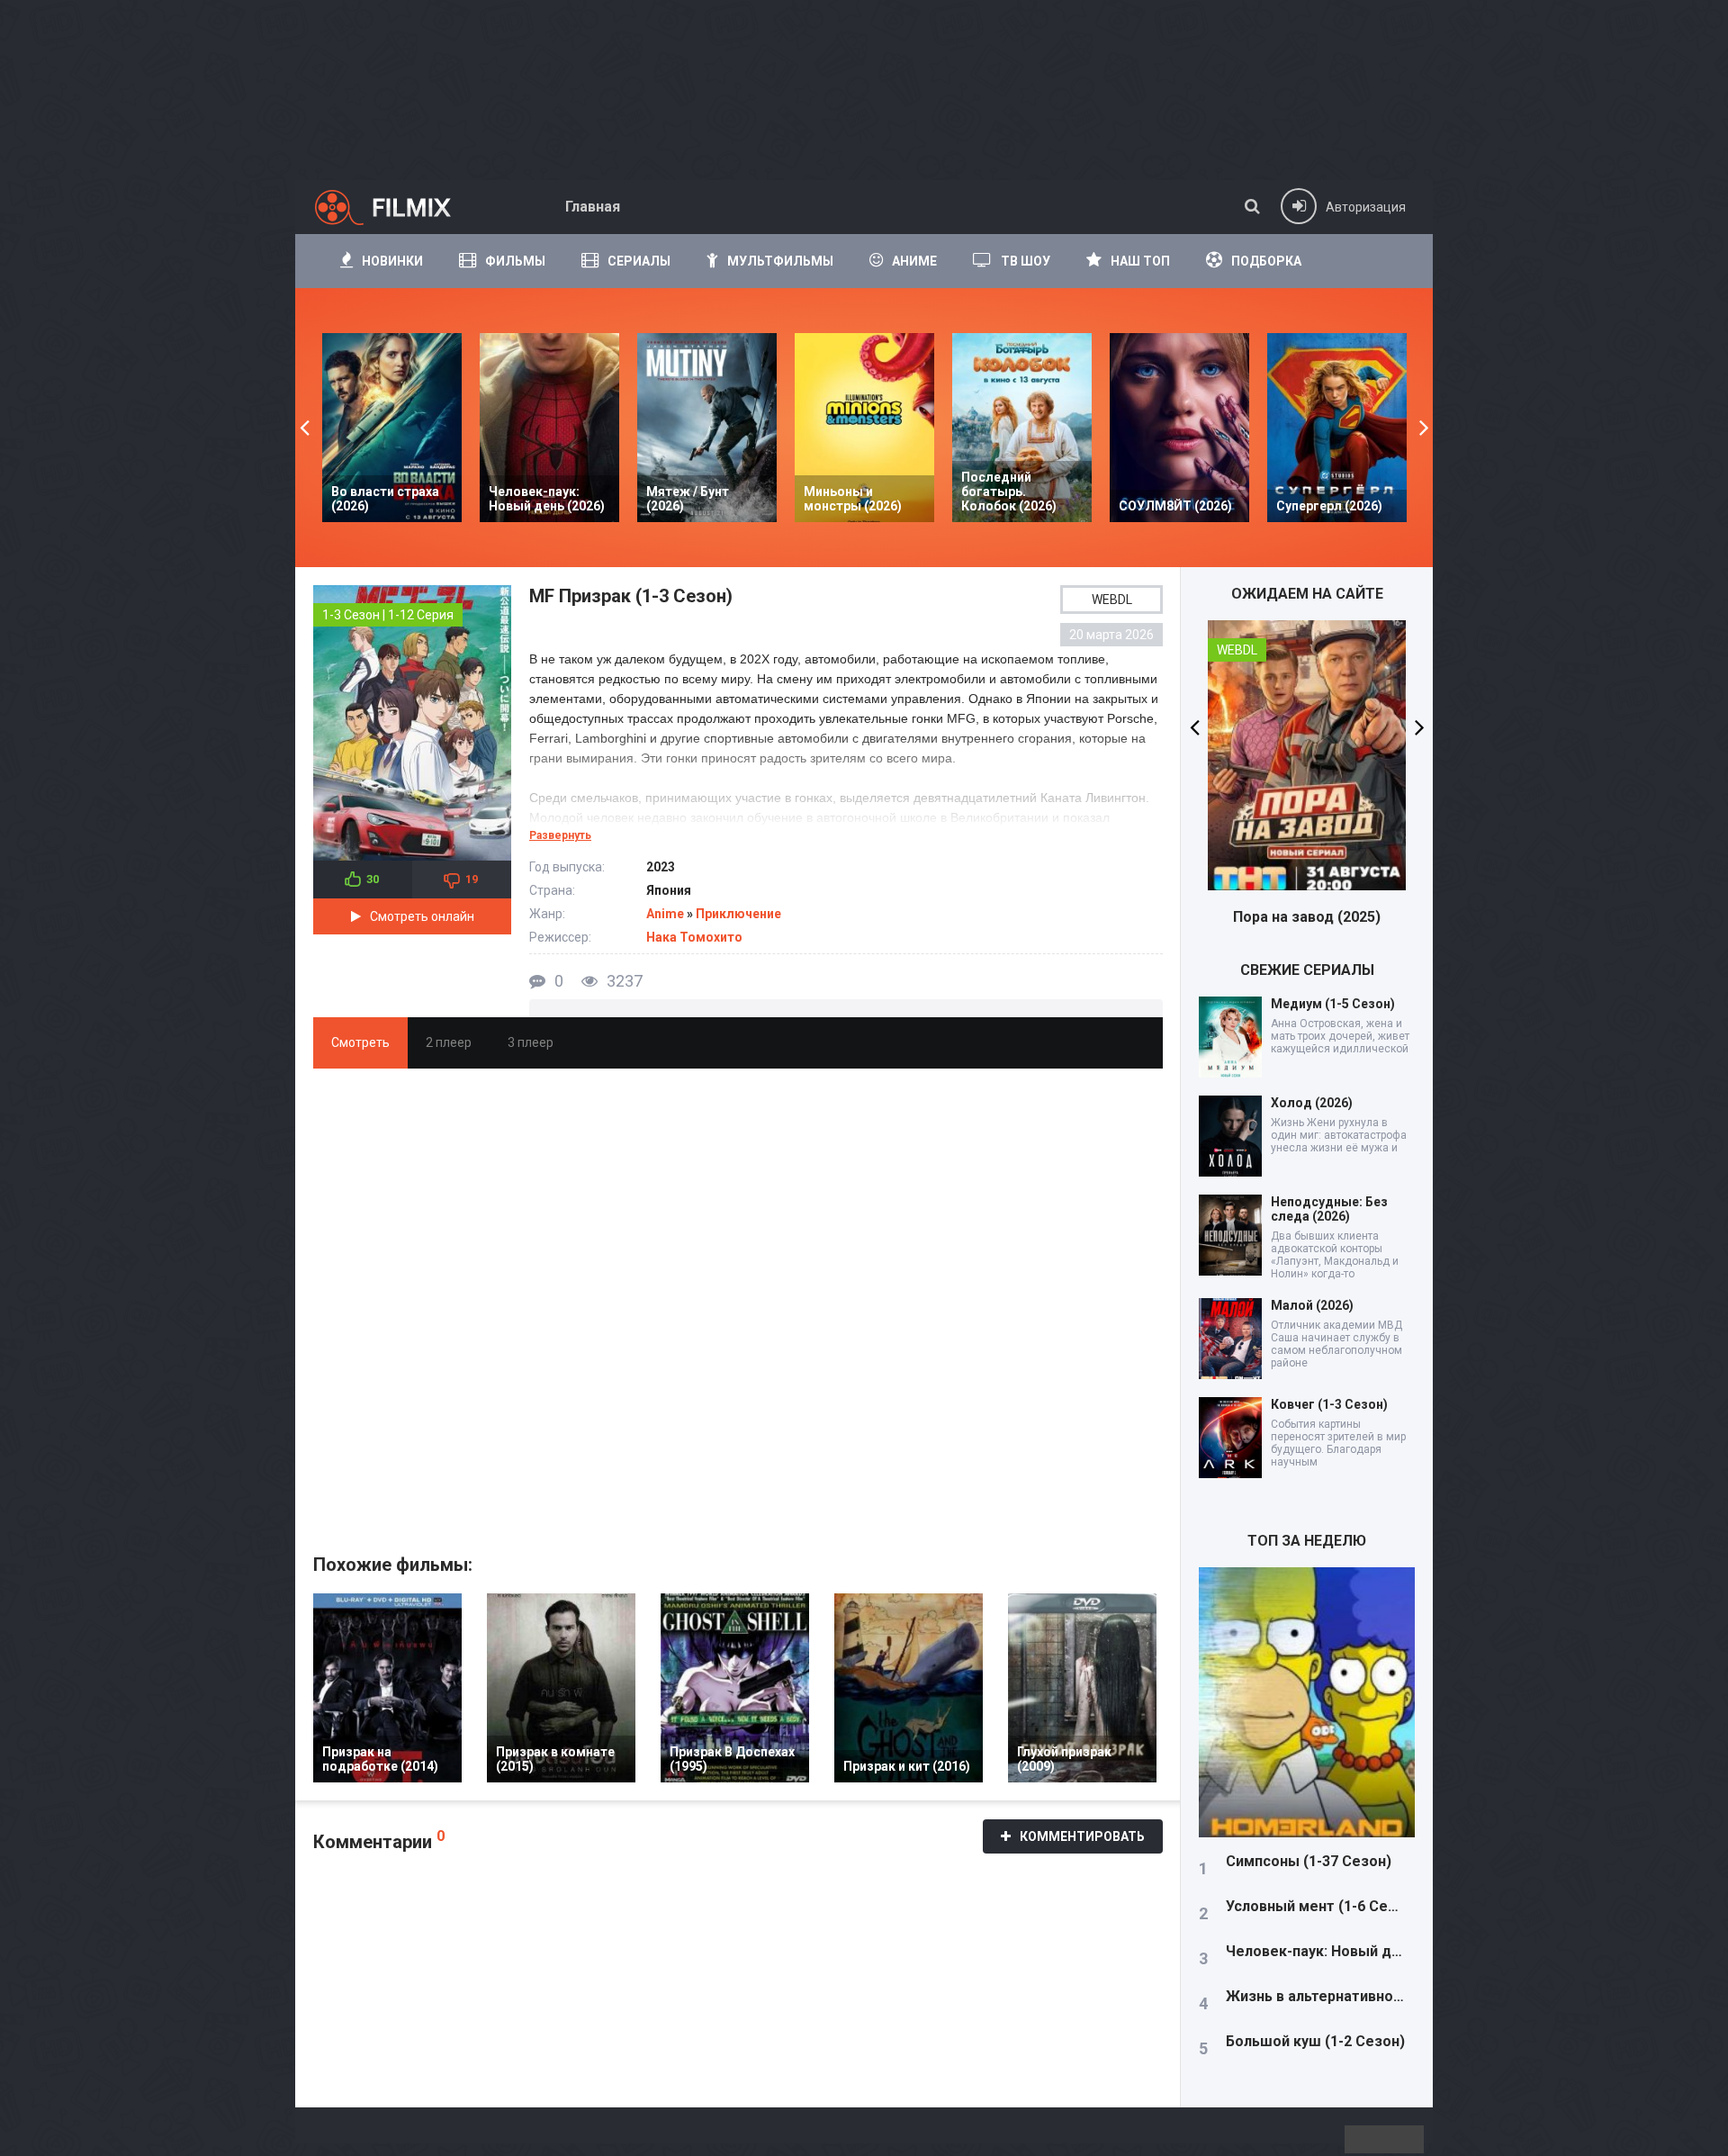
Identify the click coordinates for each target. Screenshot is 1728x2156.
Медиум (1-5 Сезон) (1333, 1004)
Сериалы (639, 261)
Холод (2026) (1312, 1103)
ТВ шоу (1026, 261)
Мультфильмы (780, 261)
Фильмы (515, 261)
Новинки (392, 261)
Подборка (1266, 261)
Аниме (914, 261)
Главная (593, 207)
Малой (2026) (1312, 1305)
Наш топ (1140, 261)
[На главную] (399, 207)
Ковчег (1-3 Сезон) (1329, 1404)
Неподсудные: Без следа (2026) (1329, 1209)
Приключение (738, 914)
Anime (665, 914)
